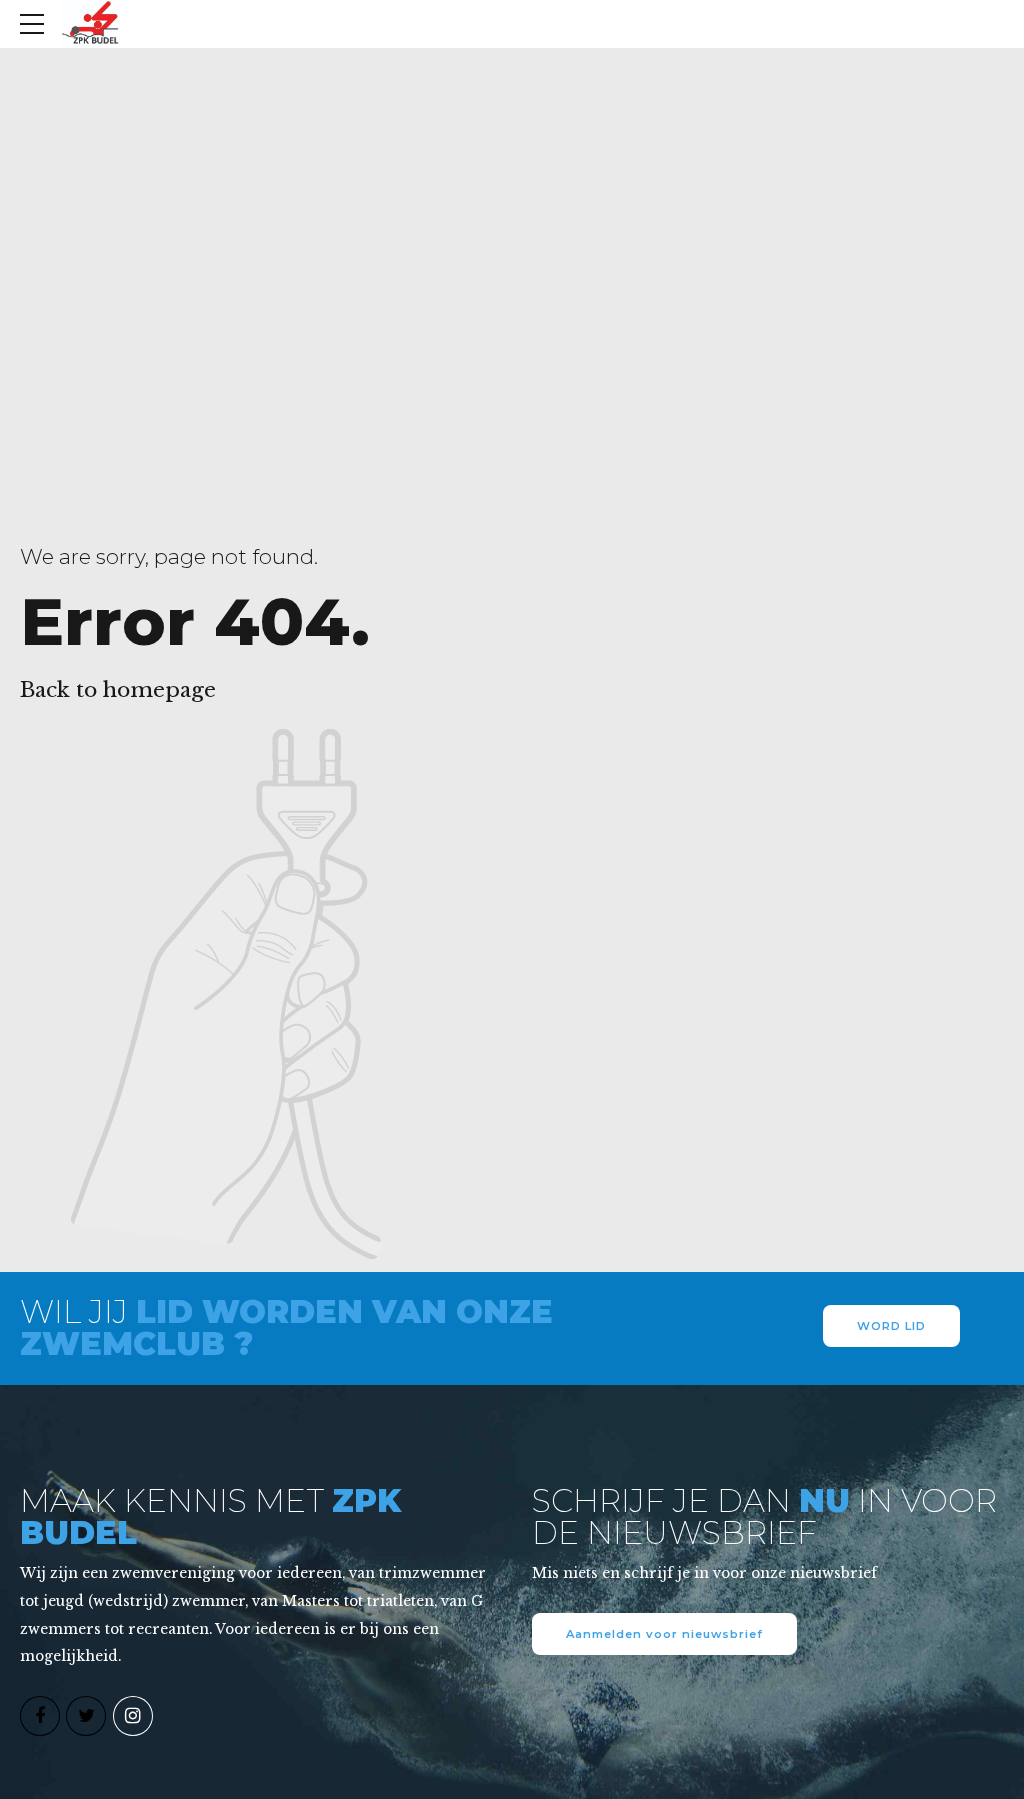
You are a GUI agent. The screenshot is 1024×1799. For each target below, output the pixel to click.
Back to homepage (118, 690)
